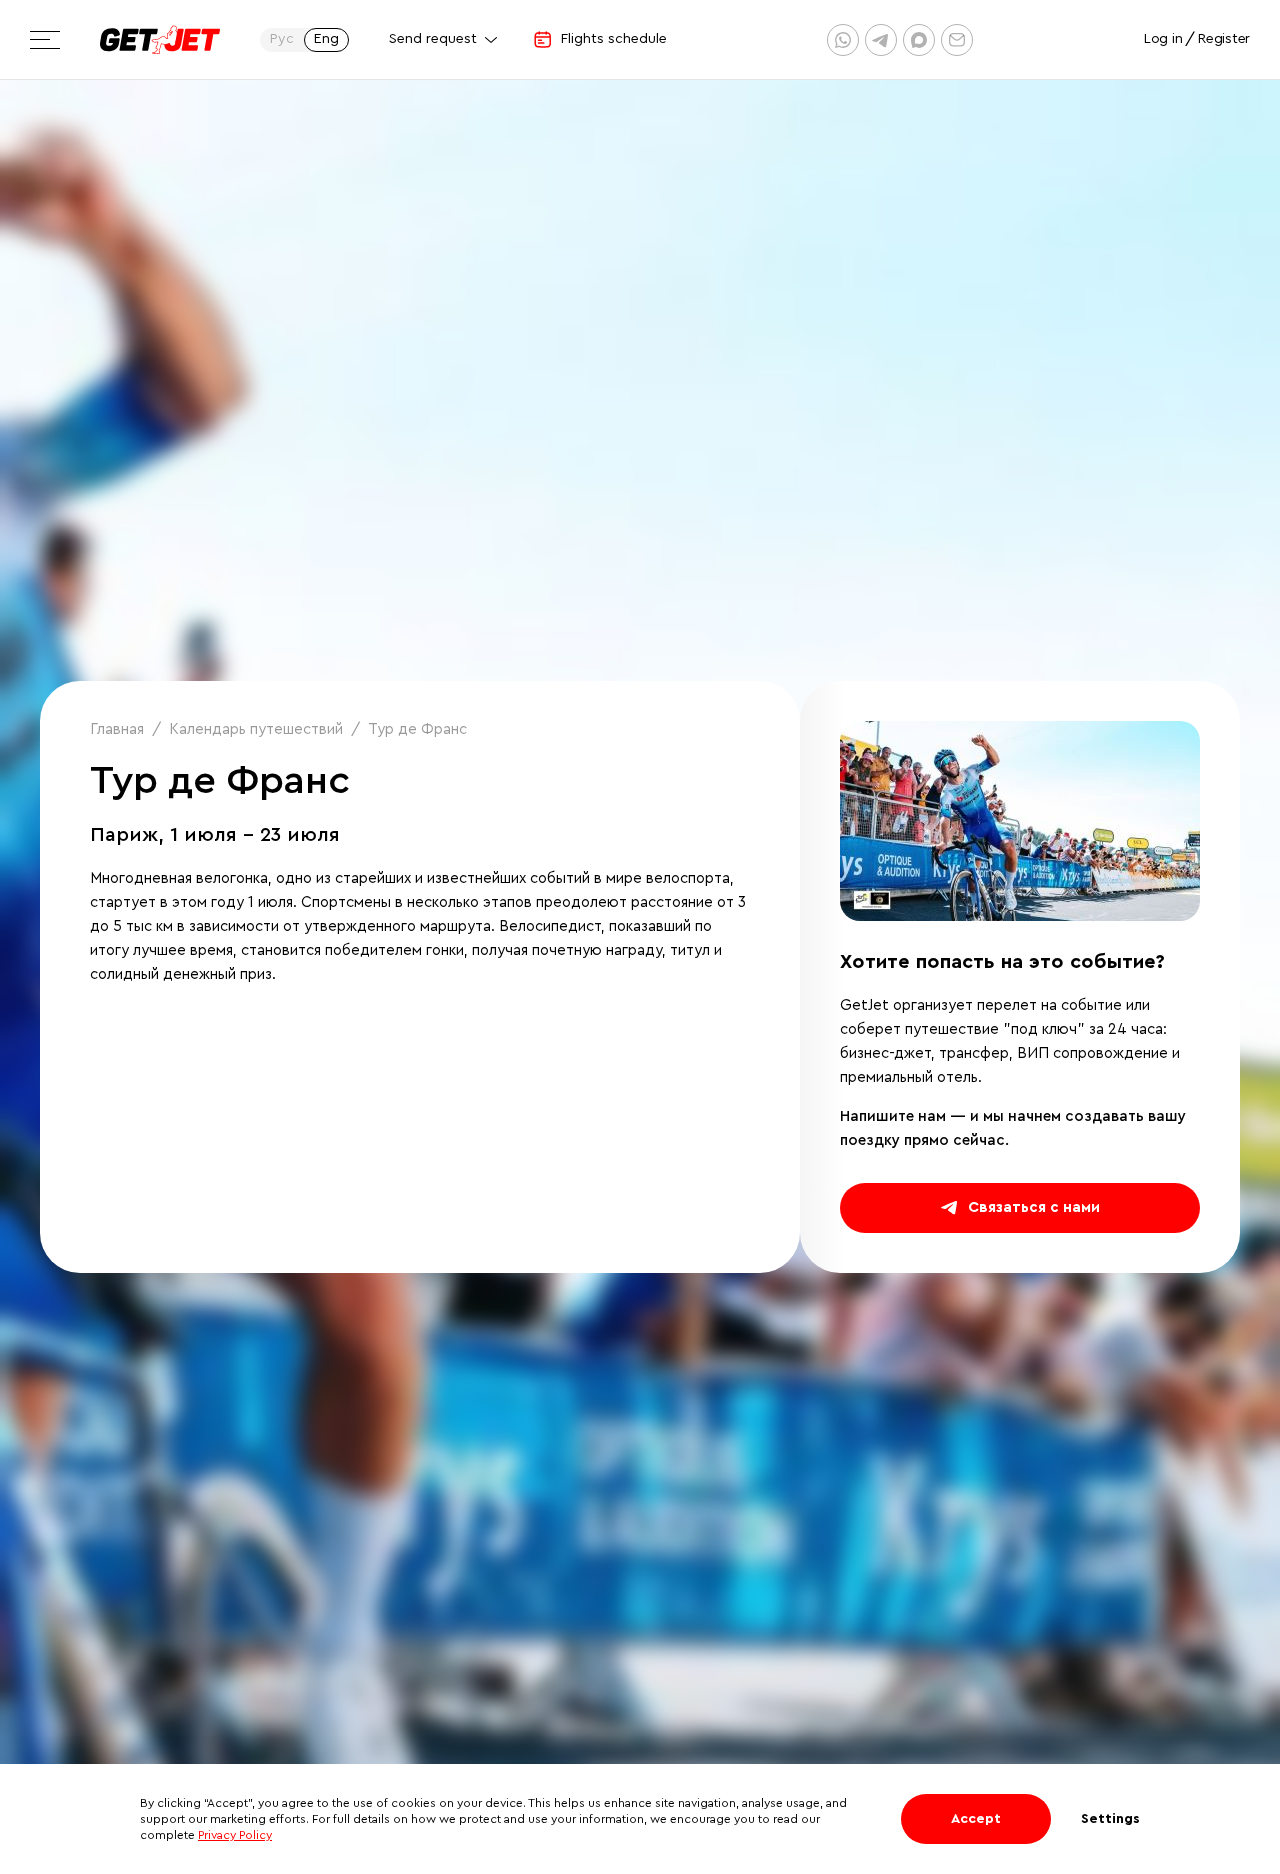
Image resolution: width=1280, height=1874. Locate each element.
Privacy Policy (235, 1835)
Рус (282, 39)
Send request (433, 39)
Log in (1163, 39)
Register (1224, 39)
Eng (326, 39)
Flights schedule (614, 39)
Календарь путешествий (256, 729)
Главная (117, 729)
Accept (976, 1819)
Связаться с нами (1034, 1207)
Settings (1110, 1819)
